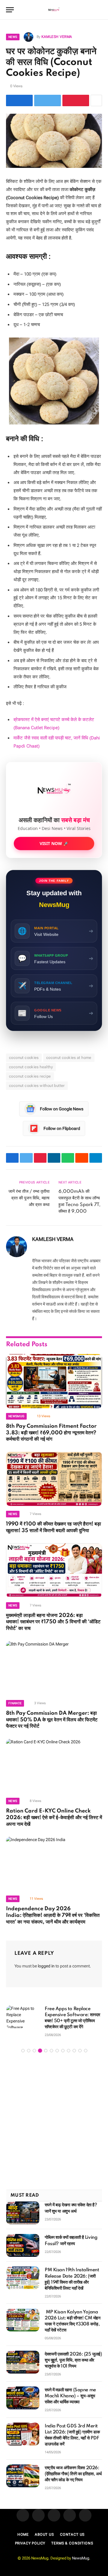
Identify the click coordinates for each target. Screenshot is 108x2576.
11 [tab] (80, 2051)
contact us (72, 2534)
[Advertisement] (54, 2122)
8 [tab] (63, 2051)
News (13, 37)
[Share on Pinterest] (76, 100)
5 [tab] (46, 2051)
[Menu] (10, 10)
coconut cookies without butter (37, 1086)
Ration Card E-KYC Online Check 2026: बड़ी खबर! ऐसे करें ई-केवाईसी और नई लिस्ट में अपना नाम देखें (54, 1818)
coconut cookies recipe (30, 1076)
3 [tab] (34, 2051)
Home (23, 2534)
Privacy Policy (30, 2543)
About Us (44, 2534)
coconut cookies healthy (31, 1067)
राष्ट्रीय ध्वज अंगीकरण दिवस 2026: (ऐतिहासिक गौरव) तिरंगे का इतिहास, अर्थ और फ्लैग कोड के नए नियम (73, 2474)
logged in (46, 1966)
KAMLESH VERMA (57, 37)
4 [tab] (40, 2051)
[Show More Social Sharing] (96, 100)
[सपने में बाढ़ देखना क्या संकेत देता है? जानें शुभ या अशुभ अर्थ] (23, 2213)
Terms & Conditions (72, 2543)
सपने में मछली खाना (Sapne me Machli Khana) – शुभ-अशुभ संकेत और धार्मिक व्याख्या (70, 2396)
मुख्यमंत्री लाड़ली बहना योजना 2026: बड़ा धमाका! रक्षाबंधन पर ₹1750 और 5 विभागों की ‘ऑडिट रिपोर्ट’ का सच (53, 1622)
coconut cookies (24, 1058)
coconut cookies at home (69, 1058)
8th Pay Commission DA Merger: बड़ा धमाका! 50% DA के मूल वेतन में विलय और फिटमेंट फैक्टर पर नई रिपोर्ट (52, 1720)
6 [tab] (51, 2051)
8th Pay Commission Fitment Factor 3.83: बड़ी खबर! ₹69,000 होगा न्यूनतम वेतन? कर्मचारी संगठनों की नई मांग (51, 1433)
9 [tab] (69, 2051)
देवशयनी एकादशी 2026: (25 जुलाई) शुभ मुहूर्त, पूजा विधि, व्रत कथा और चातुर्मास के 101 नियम (73, 2360)
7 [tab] (57, 2051)
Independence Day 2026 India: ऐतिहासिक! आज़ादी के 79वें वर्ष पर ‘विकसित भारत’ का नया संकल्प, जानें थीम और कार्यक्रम (53, 1915)
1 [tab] (23, 2051)
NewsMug (81, 2558)
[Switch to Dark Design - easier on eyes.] (90, 10)
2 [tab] (29, 2051)
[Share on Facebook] (19, 100)
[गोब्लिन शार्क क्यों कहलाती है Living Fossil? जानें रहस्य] (23, 2245)
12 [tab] (86, 2051)
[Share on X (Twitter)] (48, 100)
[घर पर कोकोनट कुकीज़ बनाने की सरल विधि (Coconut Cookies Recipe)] (54, 141)
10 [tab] (74, 2051)
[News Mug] (54, 10)
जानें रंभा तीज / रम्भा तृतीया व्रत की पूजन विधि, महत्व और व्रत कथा (29, 1198)
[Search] (99, 10)
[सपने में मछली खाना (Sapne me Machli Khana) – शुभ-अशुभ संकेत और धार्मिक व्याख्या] (23, 2398)
